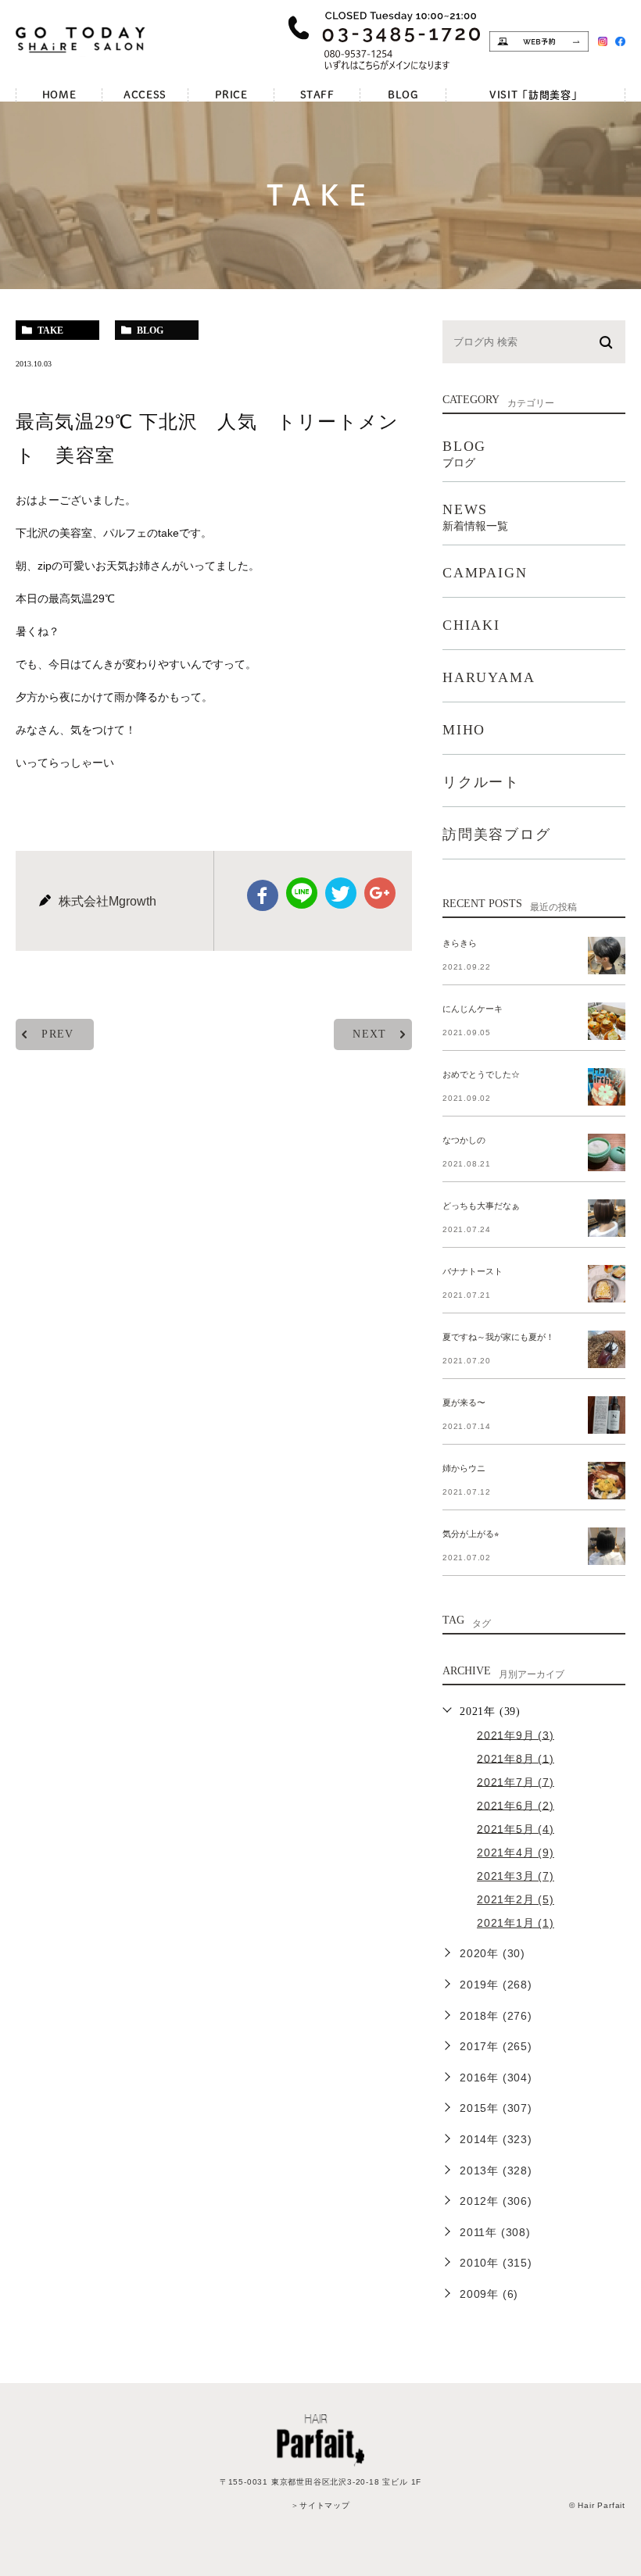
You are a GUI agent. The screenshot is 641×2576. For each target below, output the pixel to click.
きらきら (460, 943)
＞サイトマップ (320, 2505)
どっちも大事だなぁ (481, 1206)
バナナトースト (473, 1271)
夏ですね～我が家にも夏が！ (498, 1337)
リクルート (481, 782)
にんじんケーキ (473, 1009)
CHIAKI (471, 625)
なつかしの (464, 1140)
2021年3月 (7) (516, 1876)
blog (150, 330)
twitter (341, 893)
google (380, 893)
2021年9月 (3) (516, 1735)
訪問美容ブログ (497, 834)
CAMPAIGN (485, 573)
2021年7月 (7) (516, 1781)
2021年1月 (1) (516, 1923)
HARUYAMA (489, 677)
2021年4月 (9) (516, 1853)
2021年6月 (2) (516, 1805)
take (50, 330)
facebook (263, 895)
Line (302, 893)
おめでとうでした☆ (481, 1074)
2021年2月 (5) (516, 1899)
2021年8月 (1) (516, 1758)
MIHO (464, 730)
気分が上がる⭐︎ (471, 1534)
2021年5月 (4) (516, 1828)
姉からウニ (464, 1468)
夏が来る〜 (464, 1402)
